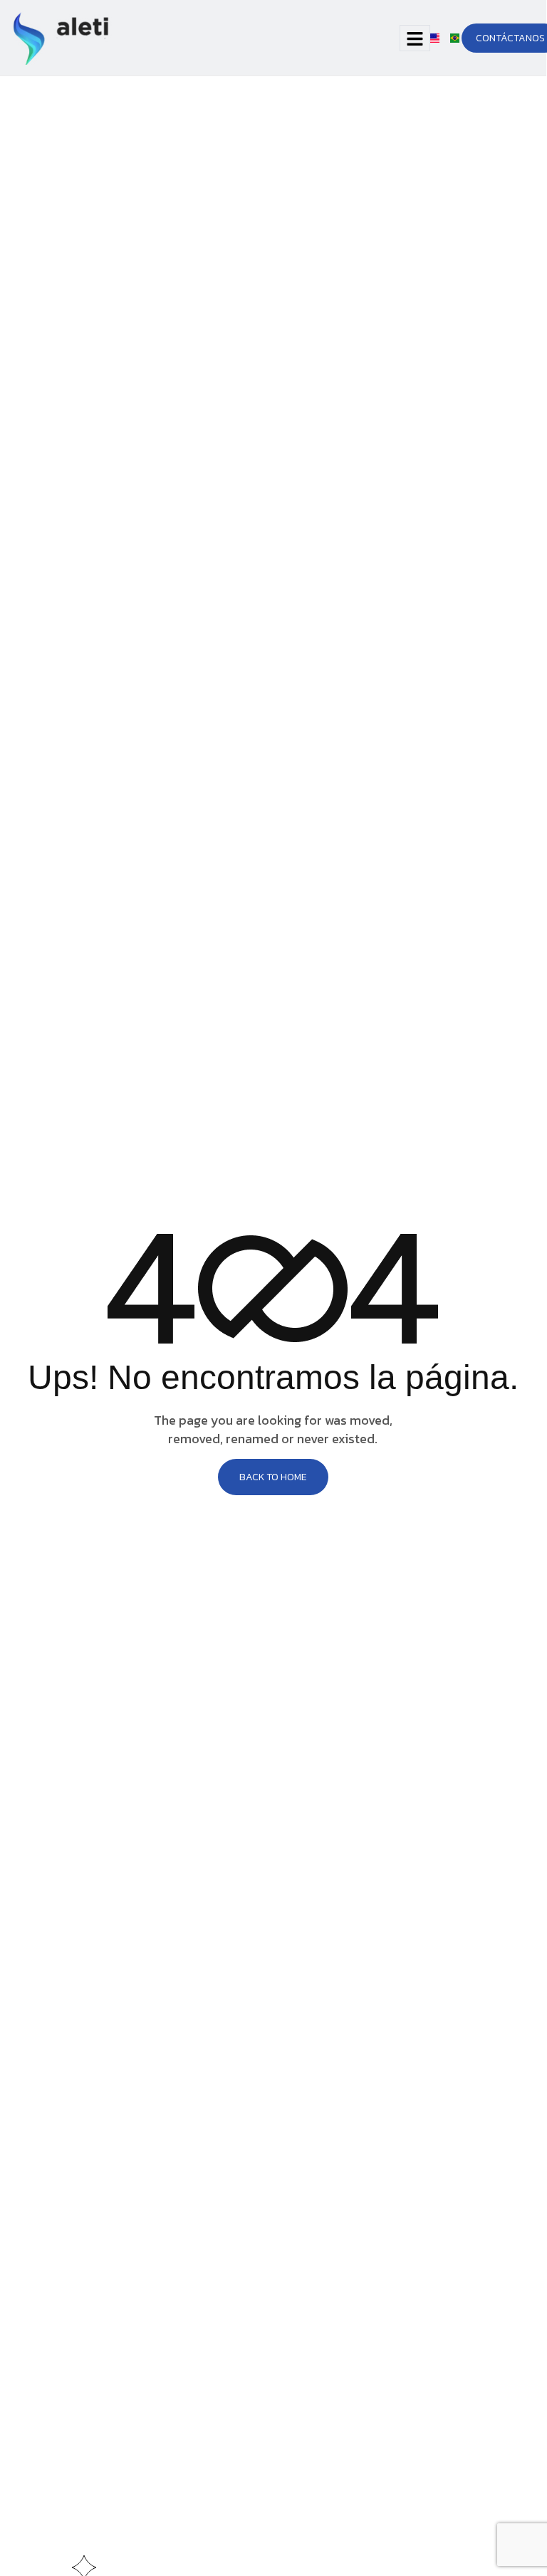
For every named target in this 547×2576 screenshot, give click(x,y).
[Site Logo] (63, 37)
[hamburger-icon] (415, 38)
